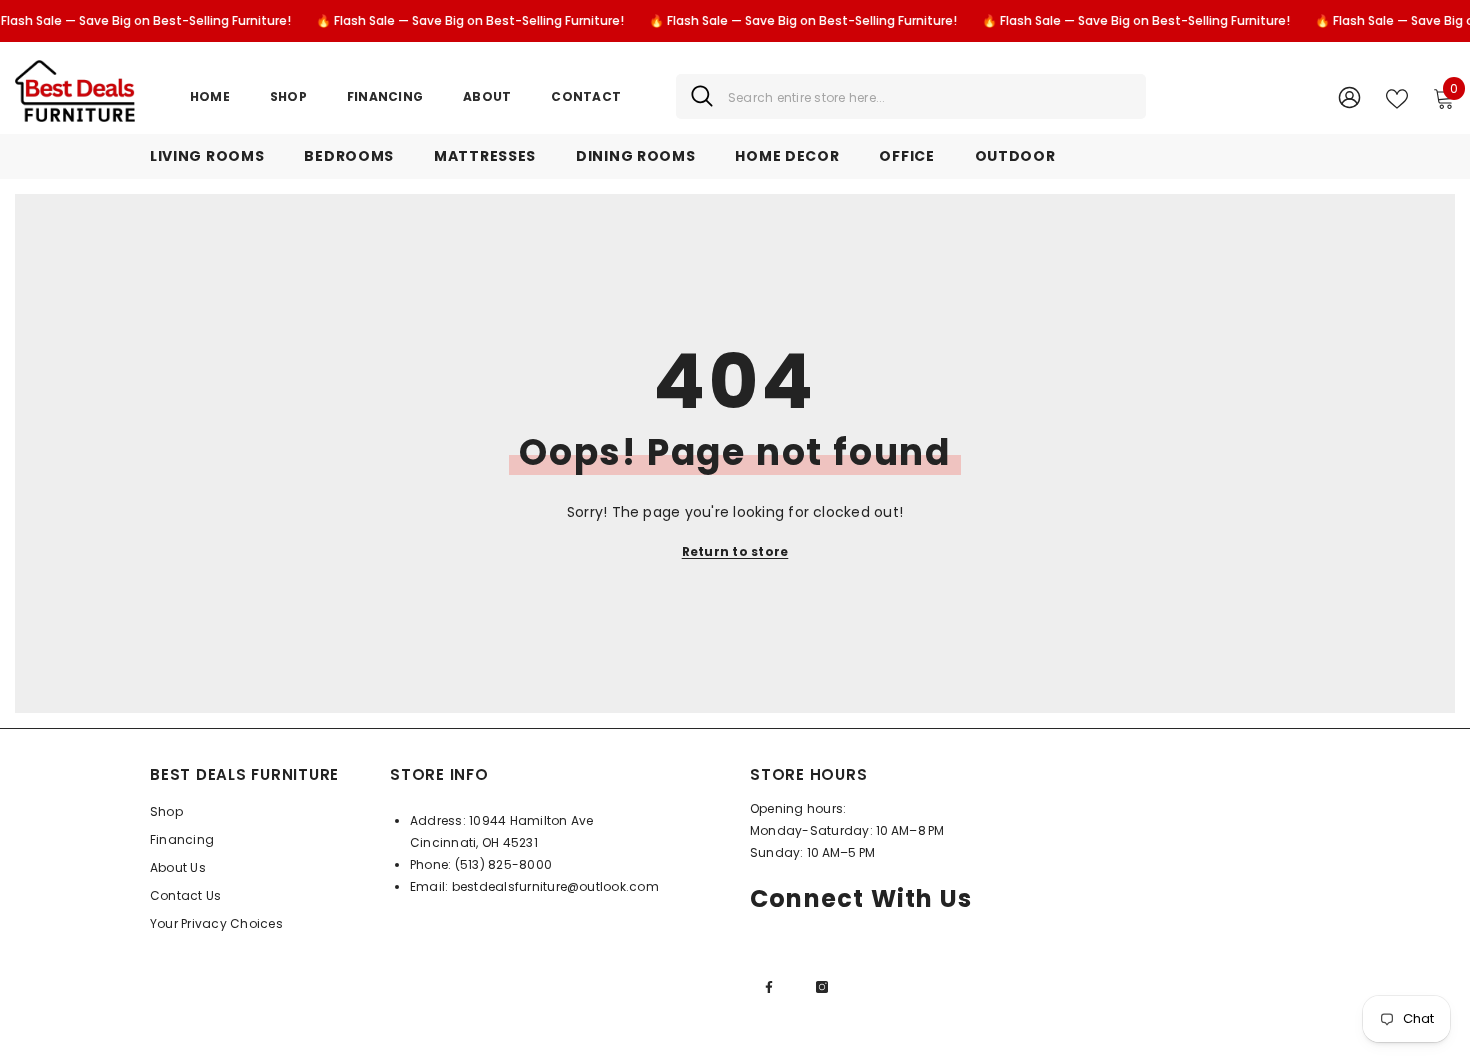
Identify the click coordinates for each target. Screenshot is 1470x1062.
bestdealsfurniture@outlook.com (555, 886)
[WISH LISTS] (1397, 97)
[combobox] (929, 96)
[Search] (911, 96)
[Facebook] (769, 987)
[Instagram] (822, 987)
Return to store (735, 551)
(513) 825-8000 (503, 864)
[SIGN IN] (1349, 96)
